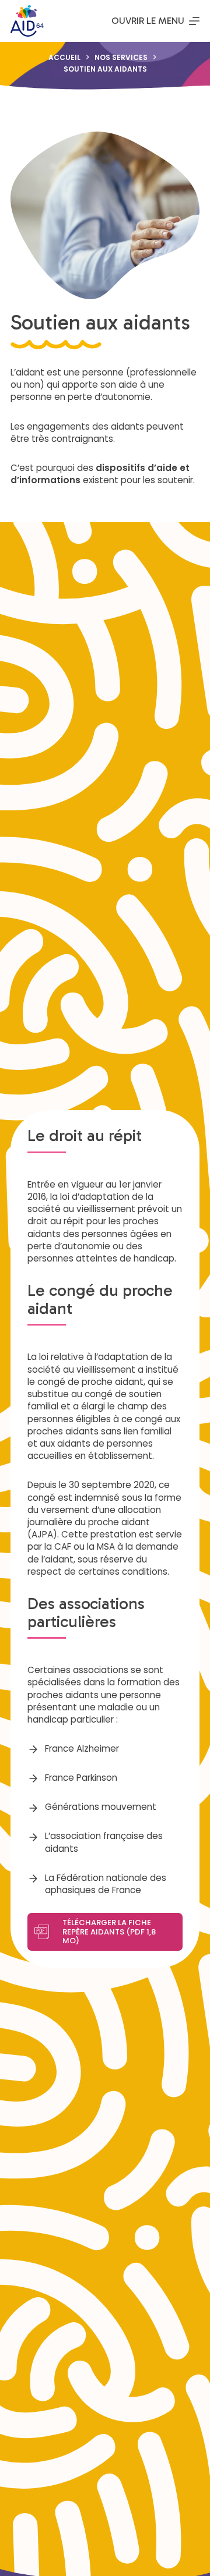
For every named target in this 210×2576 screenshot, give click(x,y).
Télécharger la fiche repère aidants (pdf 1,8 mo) (109, 1932)
